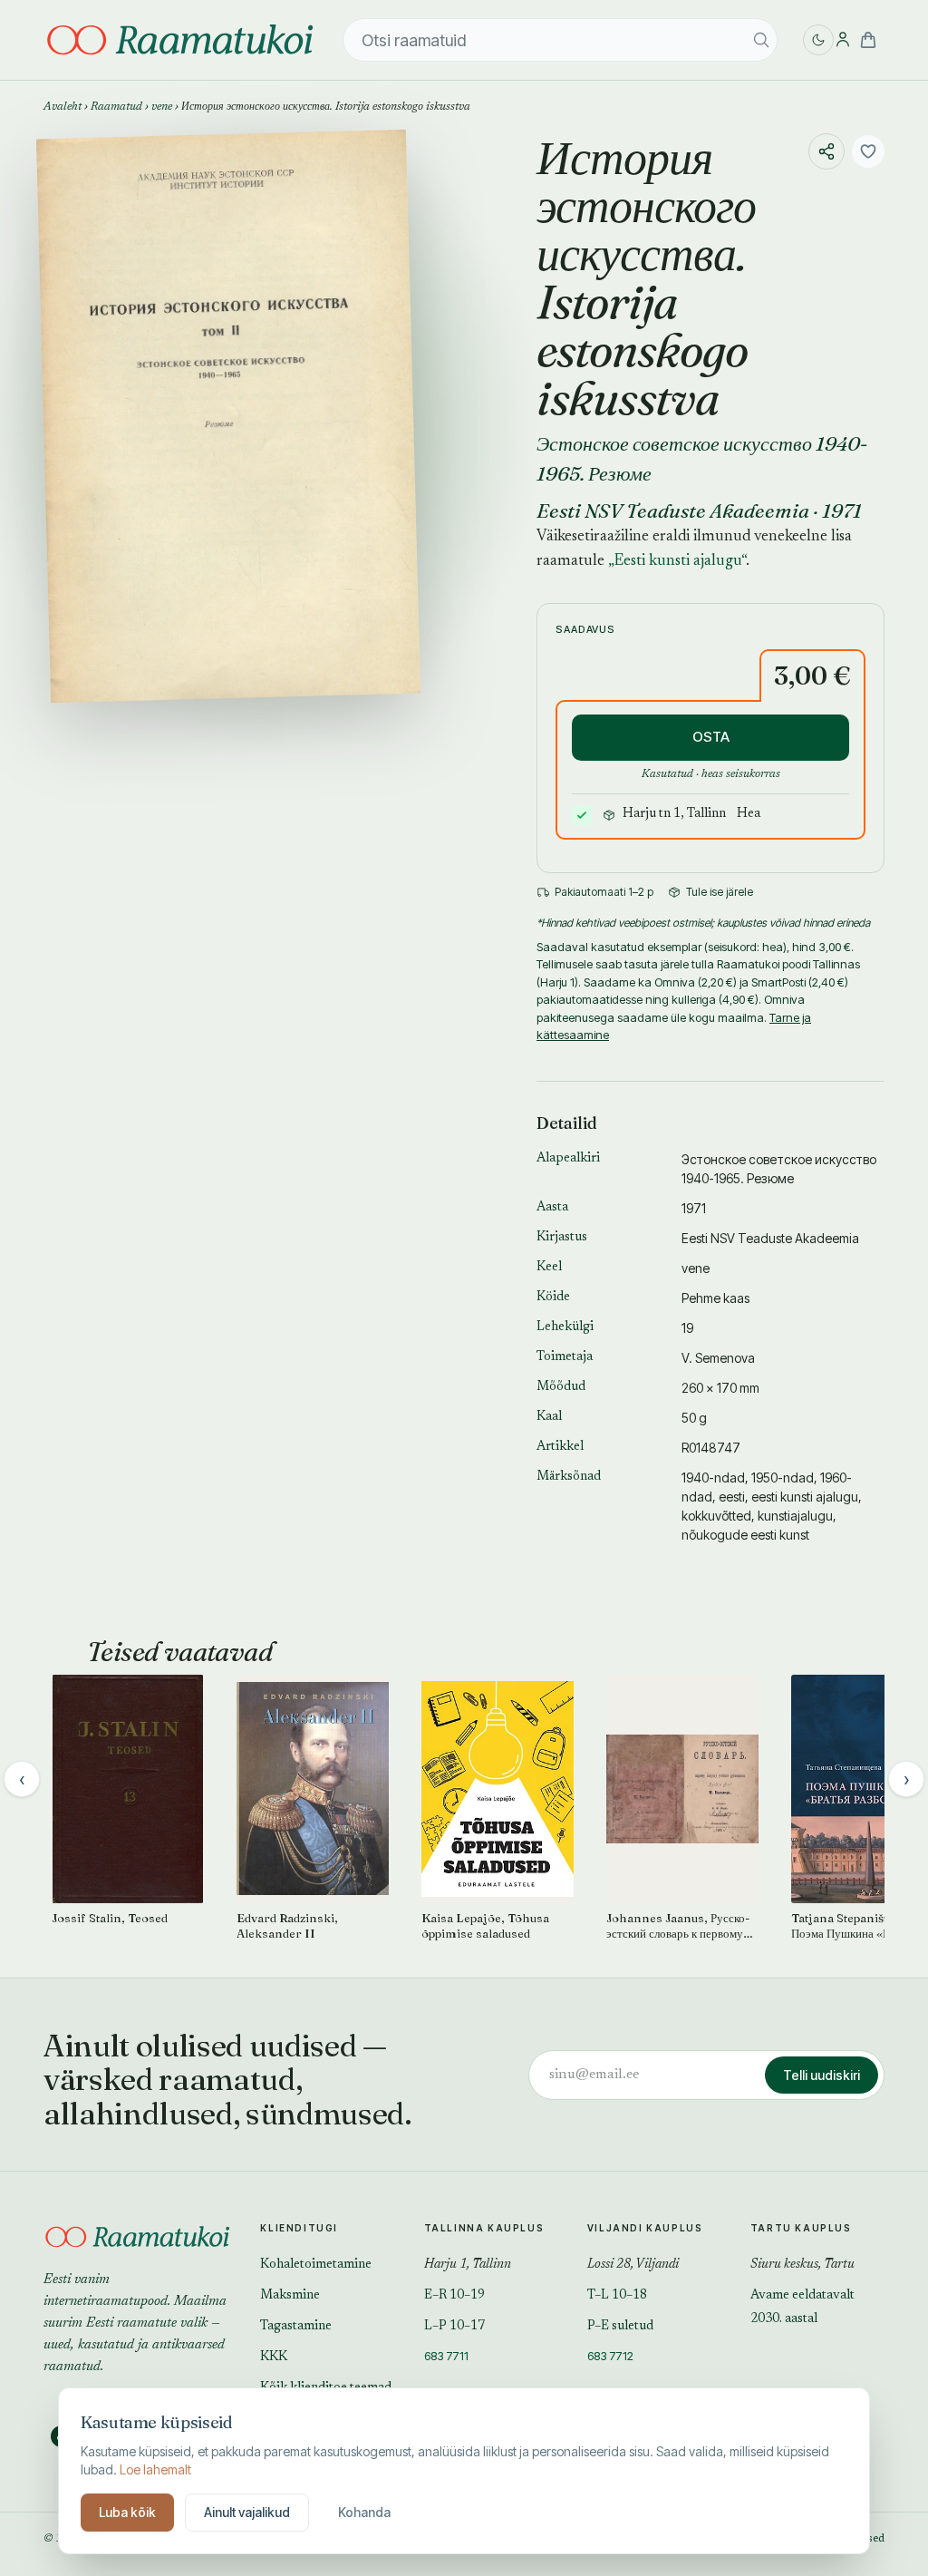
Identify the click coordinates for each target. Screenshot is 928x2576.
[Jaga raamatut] (826, 151)
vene (162, 107)
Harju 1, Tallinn (468, 2265)
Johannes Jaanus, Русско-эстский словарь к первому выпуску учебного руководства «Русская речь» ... (679, 1926)
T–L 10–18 (617, 2296)
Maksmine (290, 2296)
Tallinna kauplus (484, 2228)
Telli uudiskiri (822, 2075)
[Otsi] (761, 40)
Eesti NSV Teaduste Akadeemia (673, 510)
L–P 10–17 (454, 2327)
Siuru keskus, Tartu (802, 2265)
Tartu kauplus (801, 2228)
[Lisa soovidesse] (868, 151)
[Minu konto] (843, 40)
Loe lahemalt (155, 2469)
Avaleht (63, 107)
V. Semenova (718, 1358)
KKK (274, 2357)
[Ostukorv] (868, 40)
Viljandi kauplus (645, 2228)
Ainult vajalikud (247, 2512)
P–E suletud (620, 2327)
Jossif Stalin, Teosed (110, 1918)
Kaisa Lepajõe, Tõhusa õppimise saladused (485, 1925)
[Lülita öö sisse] (818, 40)
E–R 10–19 (454, 2296)
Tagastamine (296, 2327)
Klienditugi (299, 2228)
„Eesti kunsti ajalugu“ (677, 562)
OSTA (711, 737)
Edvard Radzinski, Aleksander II (287, 1925)
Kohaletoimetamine (316, 2265)
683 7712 (610, 2356)
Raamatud (116, 107)
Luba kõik (127, 2512)
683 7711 (446, 2356)
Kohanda (364, 2512)
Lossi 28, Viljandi (633, 2265)
